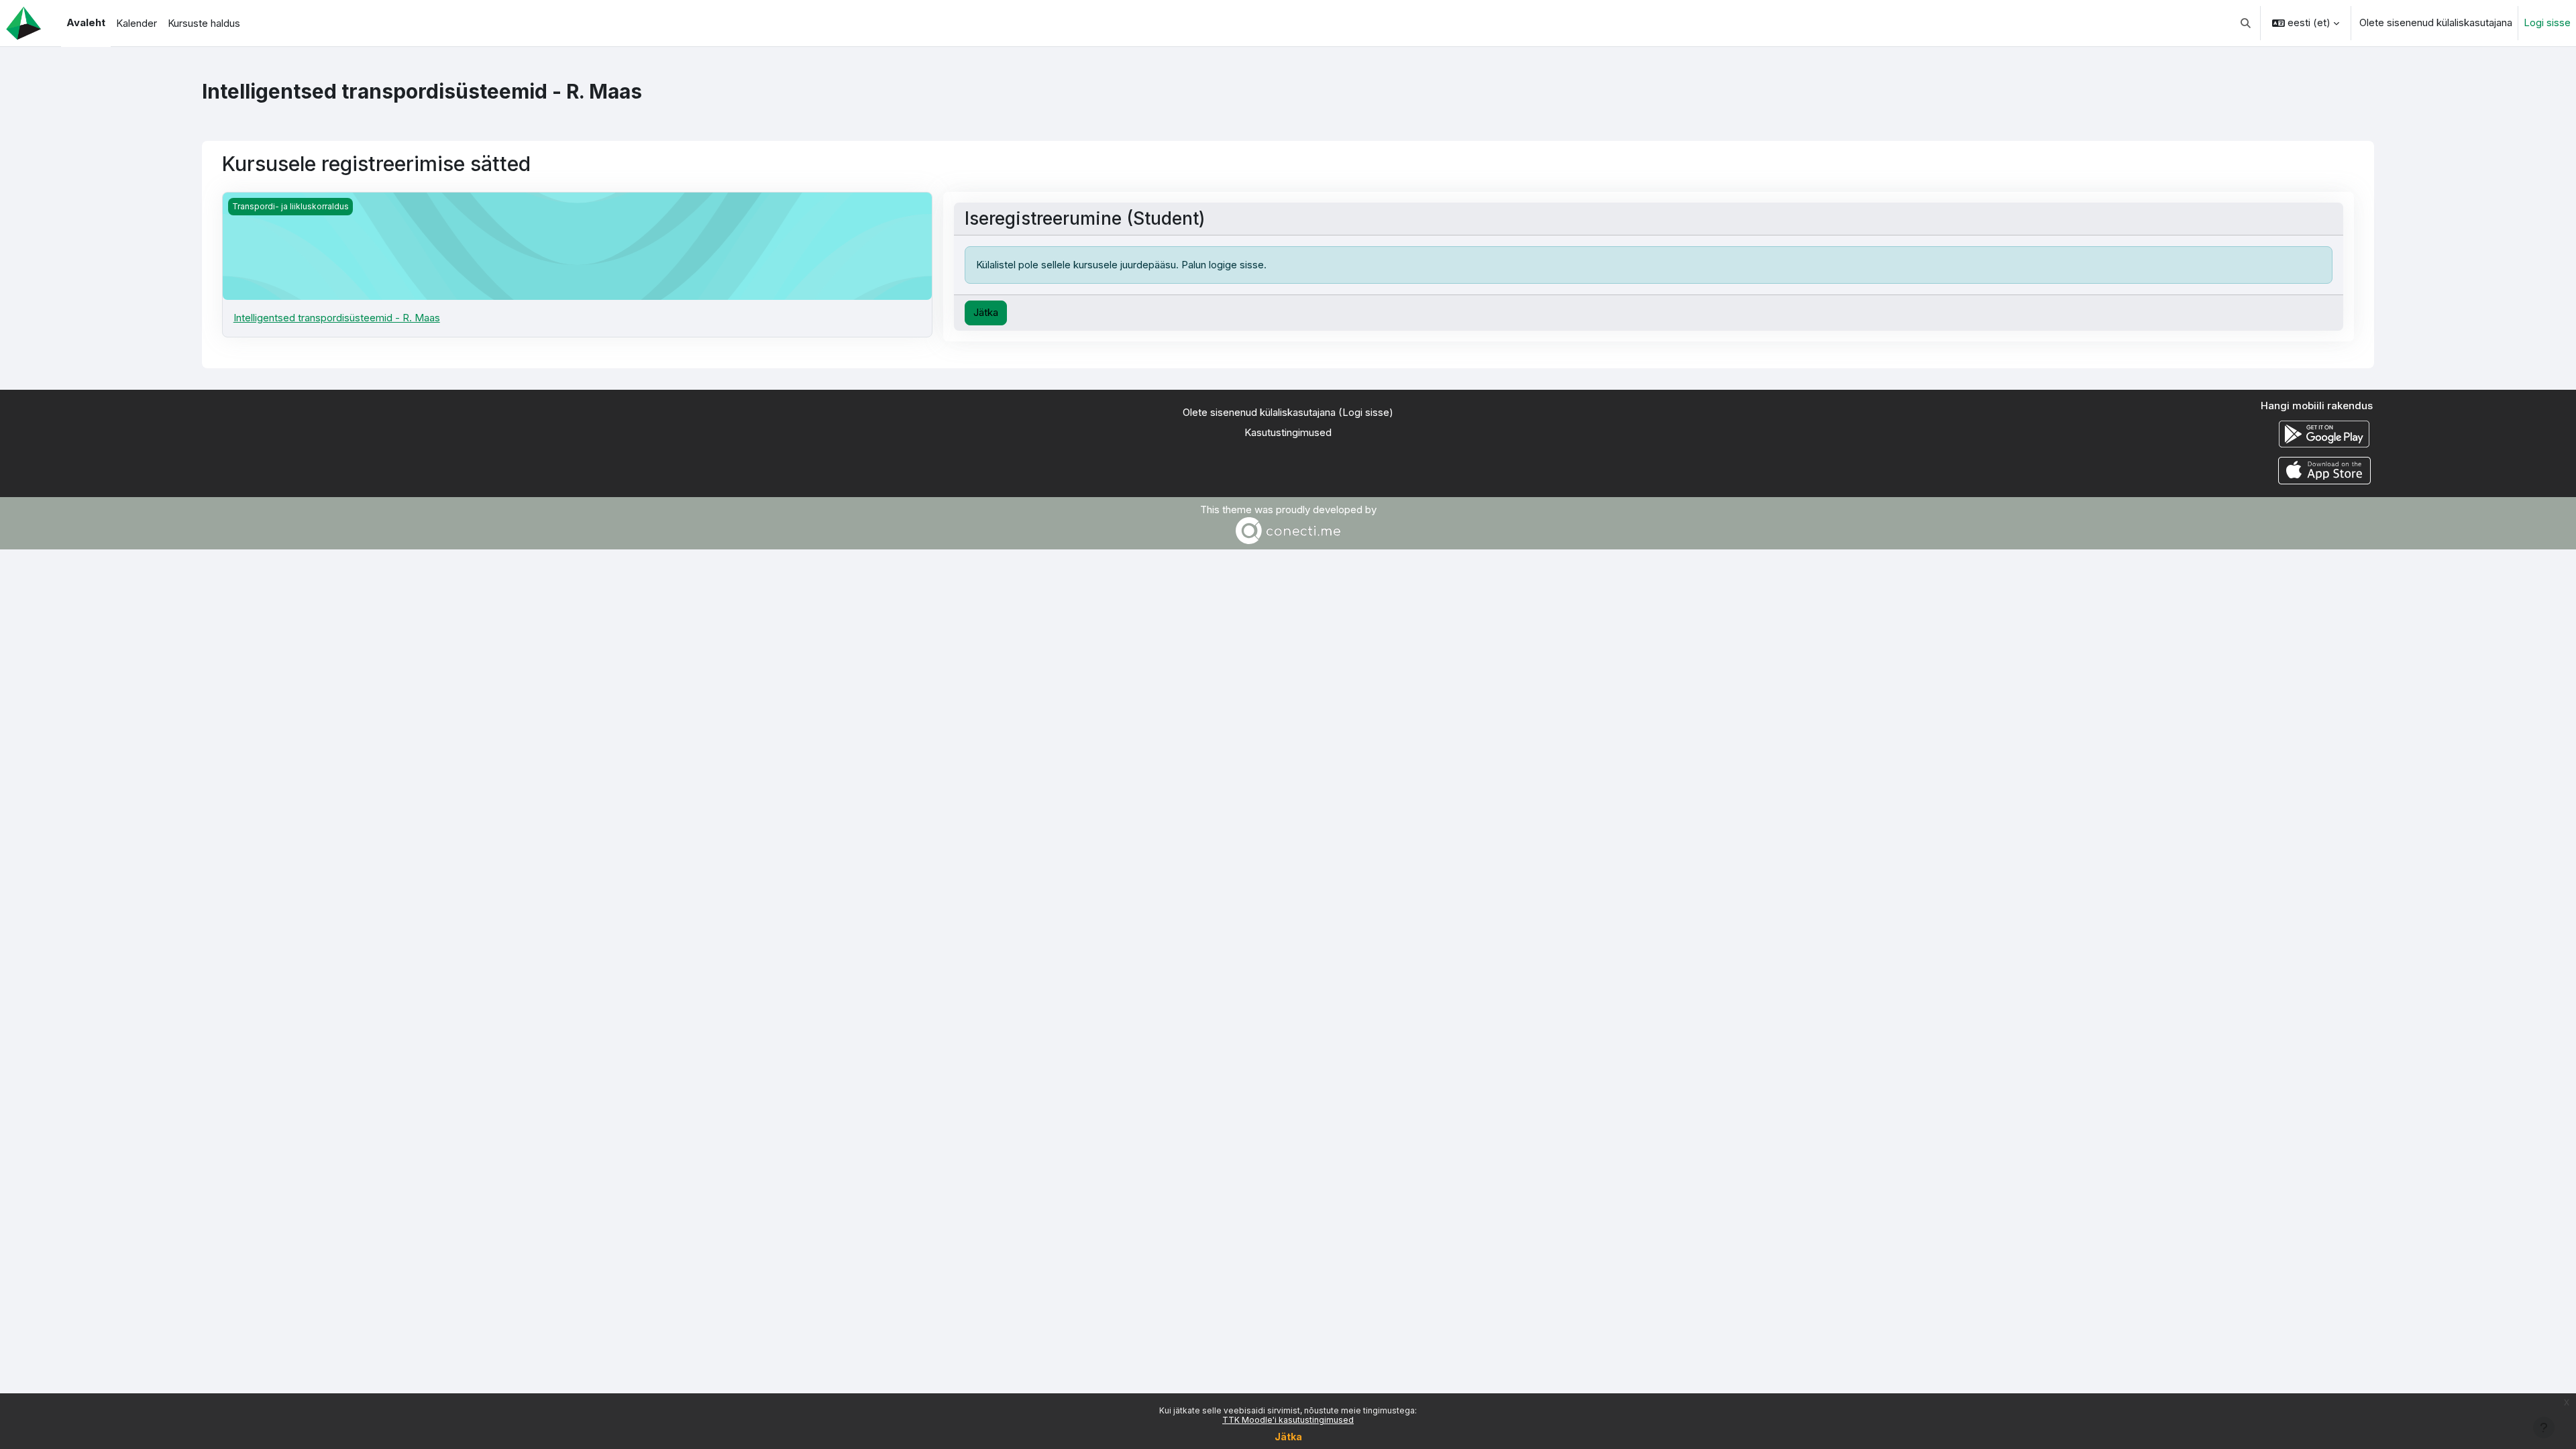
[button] (2246, 23)
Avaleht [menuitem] (86, 22)
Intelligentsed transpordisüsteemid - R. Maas (337, 318)
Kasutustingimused (1288, 432)
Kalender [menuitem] (137, 23)
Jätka (1288, 1437)
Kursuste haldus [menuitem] (204, 23)
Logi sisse (2547, 22)
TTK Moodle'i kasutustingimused (1288, 1420)
